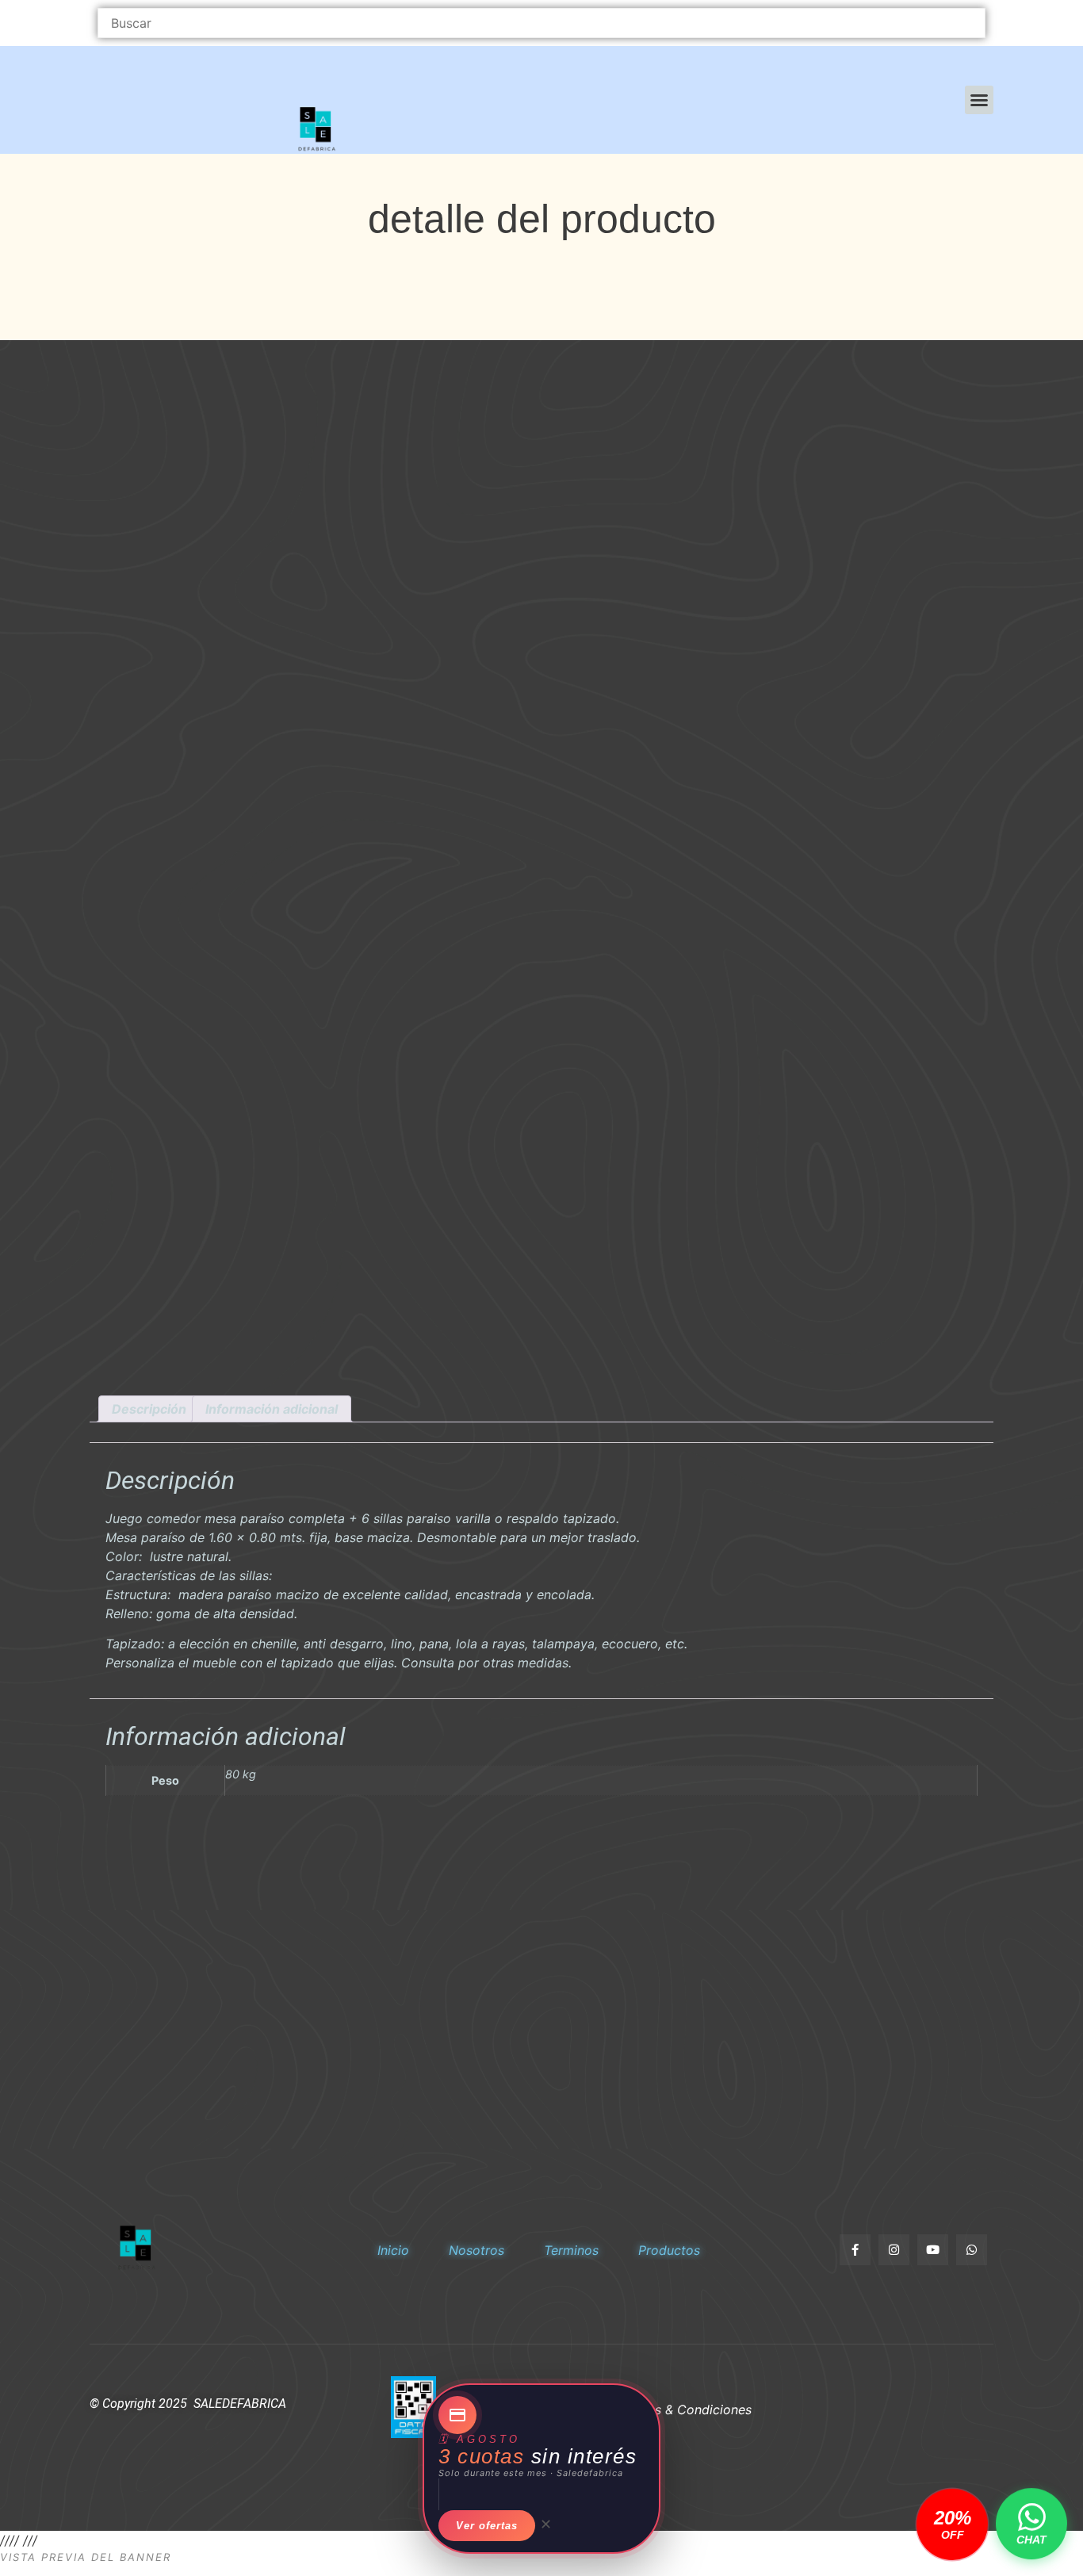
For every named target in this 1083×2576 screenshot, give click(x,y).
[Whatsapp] (972, 2250)
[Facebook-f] (855, 2250)
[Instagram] (894, 2250)
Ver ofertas (487, 2526)
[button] (979, 100)
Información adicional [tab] (272, 1409)
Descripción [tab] (149, 1409)
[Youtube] (933, 2250)
